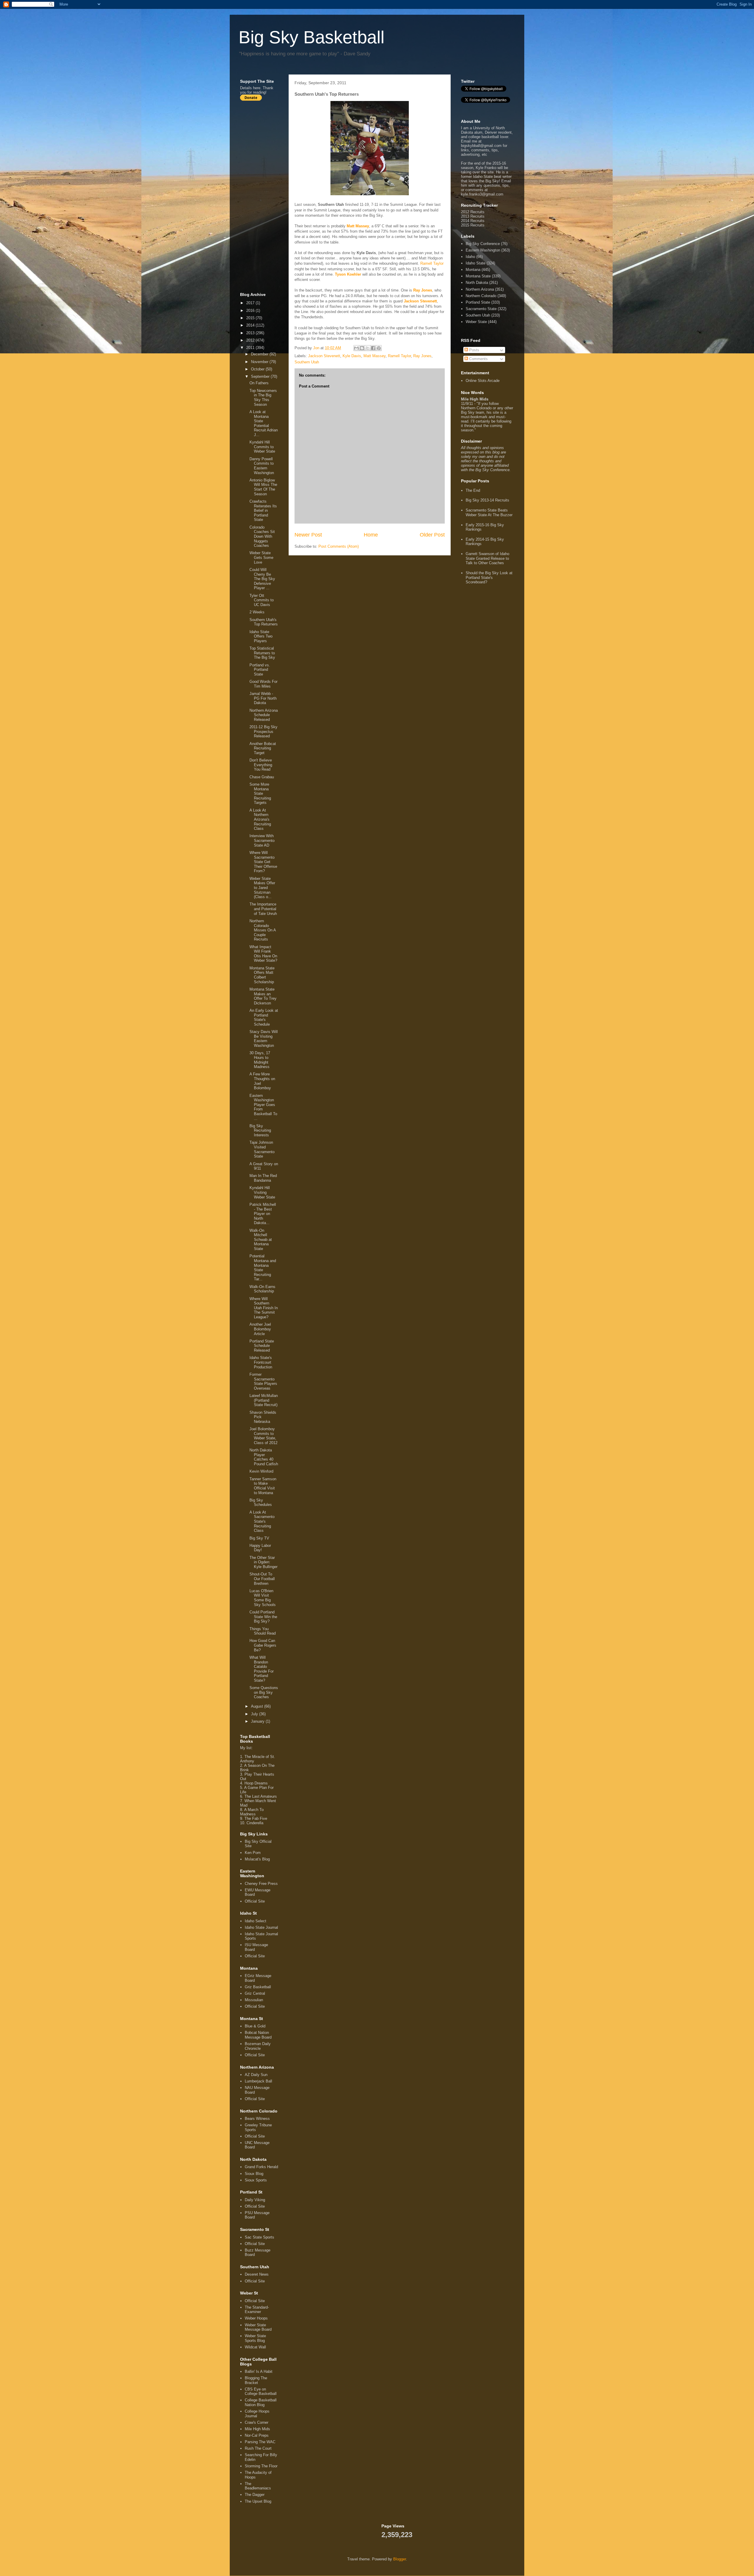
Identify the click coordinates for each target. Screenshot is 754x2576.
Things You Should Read (263, 1631)
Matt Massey (358, 226)
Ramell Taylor (432, 263)
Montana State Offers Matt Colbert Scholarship (262, 975)
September (261, 376)
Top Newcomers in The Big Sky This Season (263, 398)
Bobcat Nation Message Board (258, 2035)
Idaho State (476, 263)
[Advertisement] (264, 196)
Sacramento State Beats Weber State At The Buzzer (489, 513)
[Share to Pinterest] (379, 348)
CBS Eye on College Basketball (261, 2392)
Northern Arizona (480, 289)
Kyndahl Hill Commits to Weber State (262, 447)
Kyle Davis (352, 356)
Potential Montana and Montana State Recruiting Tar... (263, 1268)
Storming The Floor (261, 2466)
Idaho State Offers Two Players (261, 636)
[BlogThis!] (362, 348)
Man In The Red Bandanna (263, 1178)
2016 (251, 311)
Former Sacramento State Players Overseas (263, 1381)
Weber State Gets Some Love (261, 557)
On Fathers (259, 383)
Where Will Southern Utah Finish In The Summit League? (264, 1308)
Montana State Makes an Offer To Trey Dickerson (263, 996)
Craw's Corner (257, 2422)
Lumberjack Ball (258, 2081)
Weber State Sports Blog (255, 2338)
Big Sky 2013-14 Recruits (487, 500)
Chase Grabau (262, 777)
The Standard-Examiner (257, 2310)
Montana (473, 270)
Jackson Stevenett (420, 301)
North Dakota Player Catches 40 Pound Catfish (264, 1457)
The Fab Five (256, 1818)
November (260, 362)
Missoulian (254, 2000)
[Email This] (356, 348)
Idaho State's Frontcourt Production (261, 1362)
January (258, 1721)
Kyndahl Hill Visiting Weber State (262, 1192)
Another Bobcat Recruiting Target (263, 748)
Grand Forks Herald (261, 2167)
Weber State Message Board (258, 2327)
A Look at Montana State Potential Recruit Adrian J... (264, 423)
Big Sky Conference (483, 244)
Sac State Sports (259, 2237)
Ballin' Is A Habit (259, 2371)
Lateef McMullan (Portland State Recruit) (264, 1400)
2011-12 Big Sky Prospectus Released (263, 731)
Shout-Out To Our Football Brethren (262, 1579)
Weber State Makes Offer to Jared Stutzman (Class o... (262, 888)
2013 (251, 333)
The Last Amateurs (261, 1796)
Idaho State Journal (261, 1927)
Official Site (255, 1901)
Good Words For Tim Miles (263, 684)
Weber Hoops (256, 2318)
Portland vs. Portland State (260, 670)
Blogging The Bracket (256, 2380)
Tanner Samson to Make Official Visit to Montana (263, 1486)
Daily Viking (255, 2200)
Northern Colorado (481, 296)
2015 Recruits (473, 225)
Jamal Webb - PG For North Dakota (263, 698)
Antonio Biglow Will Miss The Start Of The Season (263, 487)
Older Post (432, 535)
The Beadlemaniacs (258, 2486)
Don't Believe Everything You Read (261, 765)
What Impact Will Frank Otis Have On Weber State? (263, 954)
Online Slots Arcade (483, 381)
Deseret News (257, 2274)
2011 (251, 348)
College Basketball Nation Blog (261, 2402)
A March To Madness (252, 1812)
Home (371, 535)
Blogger (400, 2559)
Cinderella (255, 1823)
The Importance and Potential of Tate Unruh (263, 909)
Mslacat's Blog (257, 1859)
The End (473, 490)
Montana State (478, 276)
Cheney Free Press (261, 1884)
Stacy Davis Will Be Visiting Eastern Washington (264, 1039)
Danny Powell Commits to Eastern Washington (262, 466)
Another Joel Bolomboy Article (260, 1329)
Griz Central (255, 1993)
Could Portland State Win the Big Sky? (263, 1617)
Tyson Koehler (348, 274)
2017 (251, 303)
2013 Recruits (473, 216)
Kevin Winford (261, 1471)
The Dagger (255, 2495)
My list (246, 1748)
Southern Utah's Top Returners (264, 622)
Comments (478, 359)
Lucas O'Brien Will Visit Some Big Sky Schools (263, 1598)
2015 (251, 318)
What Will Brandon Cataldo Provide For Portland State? (262, 1669)
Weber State (476, 322)
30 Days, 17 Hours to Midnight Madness (260, 1060)
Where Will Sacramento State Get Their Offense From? (263, 862)
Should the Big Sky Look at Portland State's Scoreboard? (489, 577)
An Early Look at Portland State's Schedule (264, 1017)
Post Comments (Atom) (339, 546)
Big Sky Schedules (261, 1503)
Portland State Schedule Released (262, 1346)
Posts (474, 350)
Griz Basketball (258, 1987)
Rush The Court (258, 2448)
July (255, 1714)
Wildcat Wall (255, 2347)
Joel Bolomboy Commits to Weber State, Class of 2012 (263, 1436)
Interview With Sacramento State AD (262, 840)
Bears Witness (257, 2119)
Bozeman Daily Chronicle (258, 2046)
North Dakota (477, 283)
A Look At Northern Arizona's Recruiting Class (260, 819)
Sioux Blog (254, 2174)
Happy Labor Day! (260, 1548)
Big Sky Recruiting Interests (260, 1130)
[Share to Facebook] (373, 348)
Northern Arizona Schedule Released (264, 715)
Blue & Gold (255, 2026)
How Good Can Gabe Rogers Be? (263, 1645)
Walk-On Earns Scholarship (262, 1289)
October (258, 369)
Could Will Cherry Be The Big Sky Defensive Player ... (262, 579)
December (260, 354)
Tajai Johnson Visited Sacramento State (262, 1149)
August (258, 1706)
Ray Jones (423, 290)
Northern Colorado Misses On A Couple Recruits (263, 930)
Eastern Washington (483, 250)
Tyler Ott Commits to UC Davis (262, 600)
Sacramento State (481, 309)
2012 (251, 340)
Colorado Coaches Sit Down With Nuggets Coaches (262, 536)
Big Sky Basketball (311, 37)
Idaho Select (256, 1921)
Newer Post (308, 535)
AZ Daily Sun (256, 2075)
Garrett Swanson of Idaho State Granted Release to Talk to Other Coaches (487, 558)
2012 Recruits (473, 212)
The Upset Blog (258, 2501)
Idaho (470, 257)
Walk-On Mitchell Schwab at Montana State (261, 1240)
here (257, 88)
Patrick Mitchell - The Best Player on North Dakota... (263, 1214)
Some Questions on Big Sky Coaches (264, 1692)
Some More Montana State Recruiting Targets (260, 793)
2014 (251, 325)
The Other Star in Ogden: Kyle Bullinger (263, 1562)
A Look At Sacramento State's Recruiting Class (262, 1521)
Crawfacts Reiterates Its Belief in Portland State (263, 510)
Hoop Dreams (256, 1783)
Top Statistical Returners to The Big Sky (262, 653)
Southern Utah (307, 362)
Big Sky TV (259, 1538)
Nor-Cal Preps (257, 2435)
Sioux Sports (256, 2180)
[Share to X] (368, 348)
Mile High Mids (257, 2429)
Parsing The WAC (260, 2442)
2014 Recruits (473, 221)
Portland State (478, 302)
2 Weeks (257, 612)
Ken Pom (253, 1853)
